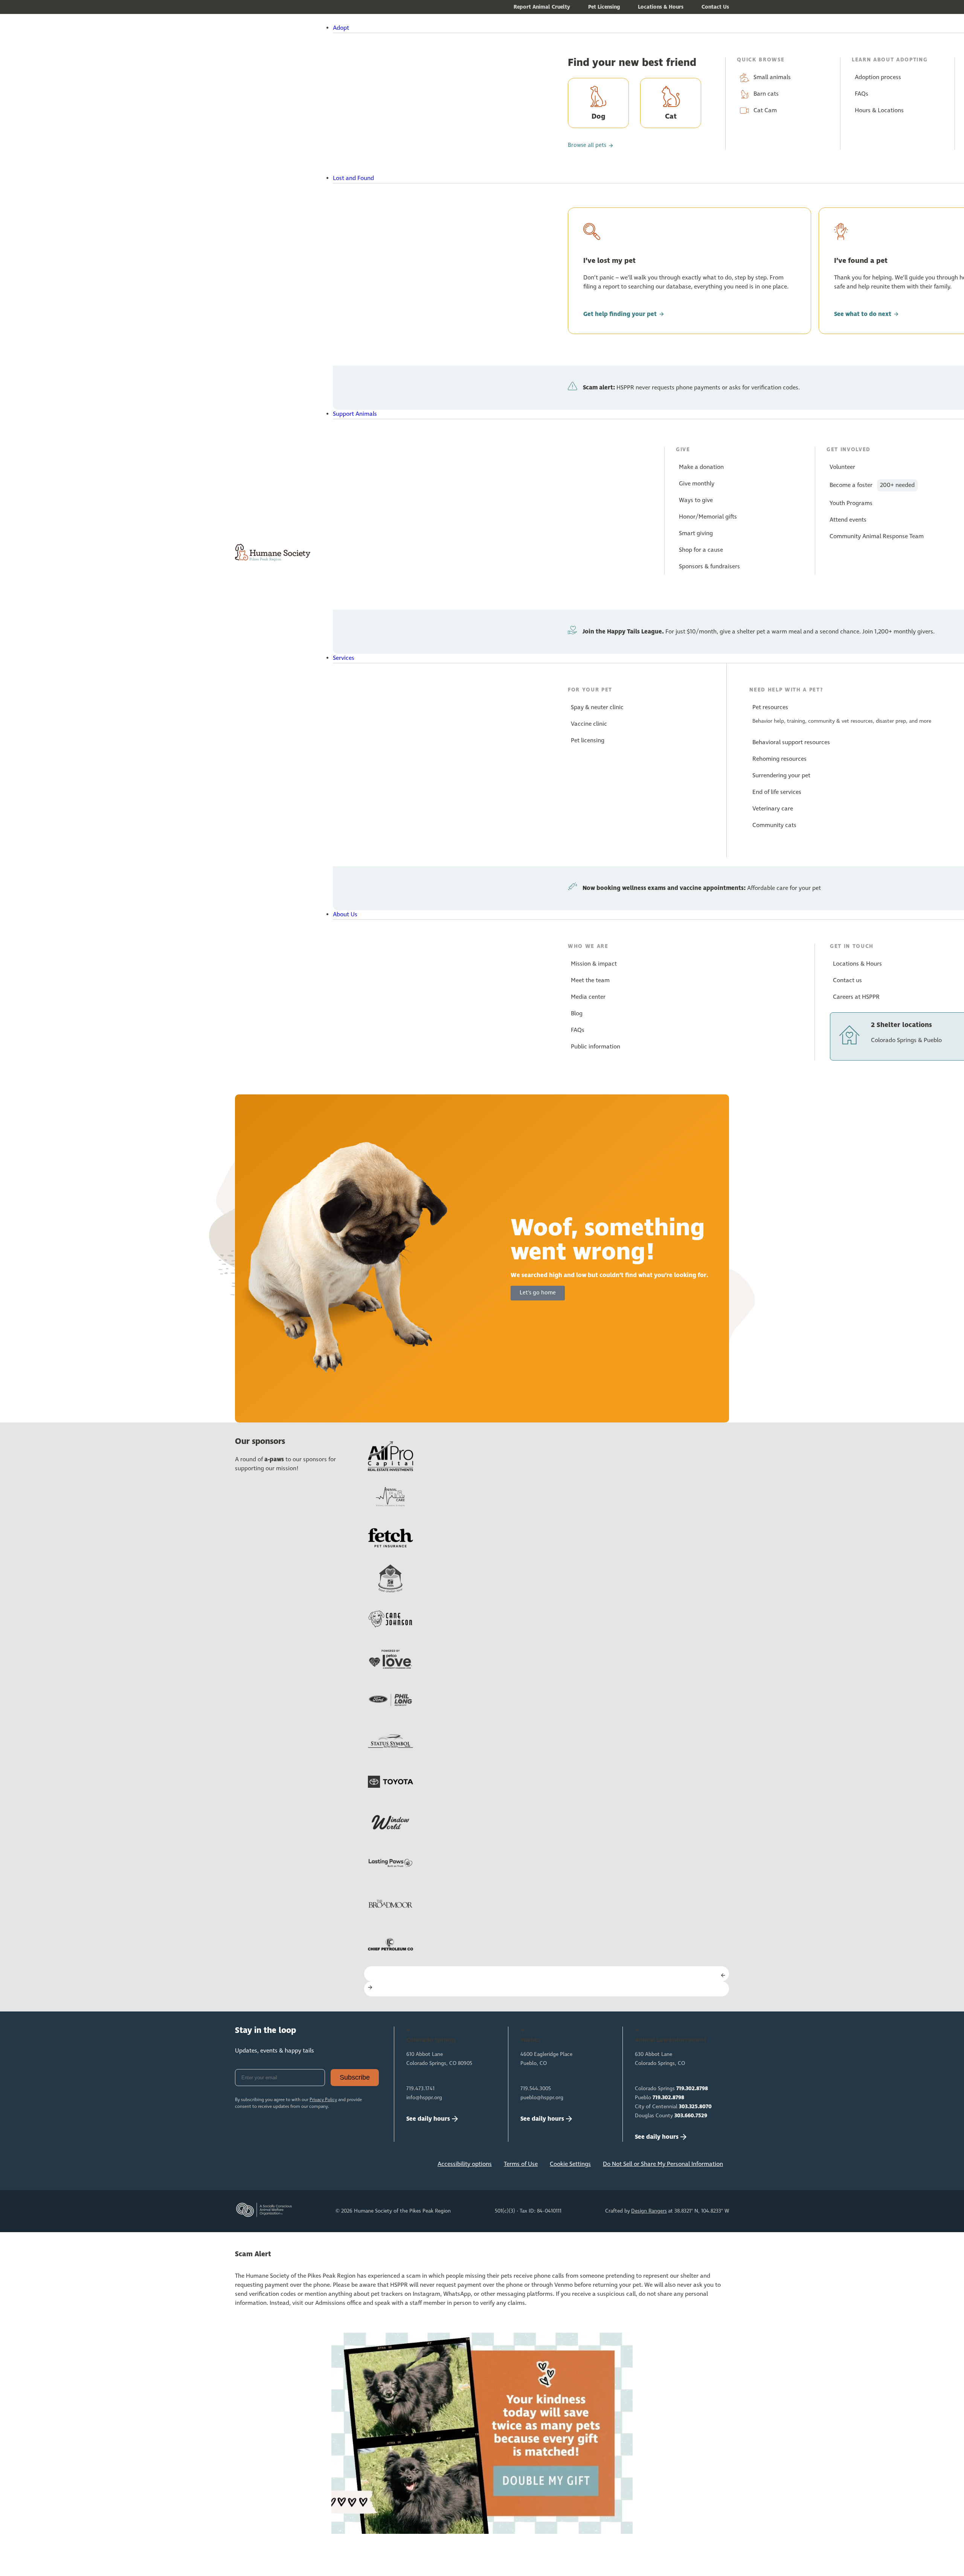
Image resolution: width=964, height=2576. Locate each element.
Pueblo (660, 2098)
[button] (503, 28)
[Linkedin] (294, 2166)
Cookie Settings (570, 2164)
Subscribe (355, 2077)
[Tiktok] (344, 2166)
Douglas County (671, 2116)
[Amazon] (319, 2166)
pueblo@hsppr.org (542, 2098)
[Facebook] (244, 2166)
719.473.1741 (420, 2089)
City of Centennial (673, 2107)
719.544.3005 (536, 2089)
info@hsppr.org (424, 2098)
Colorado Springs (671, 2089)
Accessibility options (465, 2164)
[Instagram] (269, 2166)
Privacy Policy (323, 2100)
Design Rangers (649, 2211)
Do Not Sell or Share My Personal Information (663, 2164)
